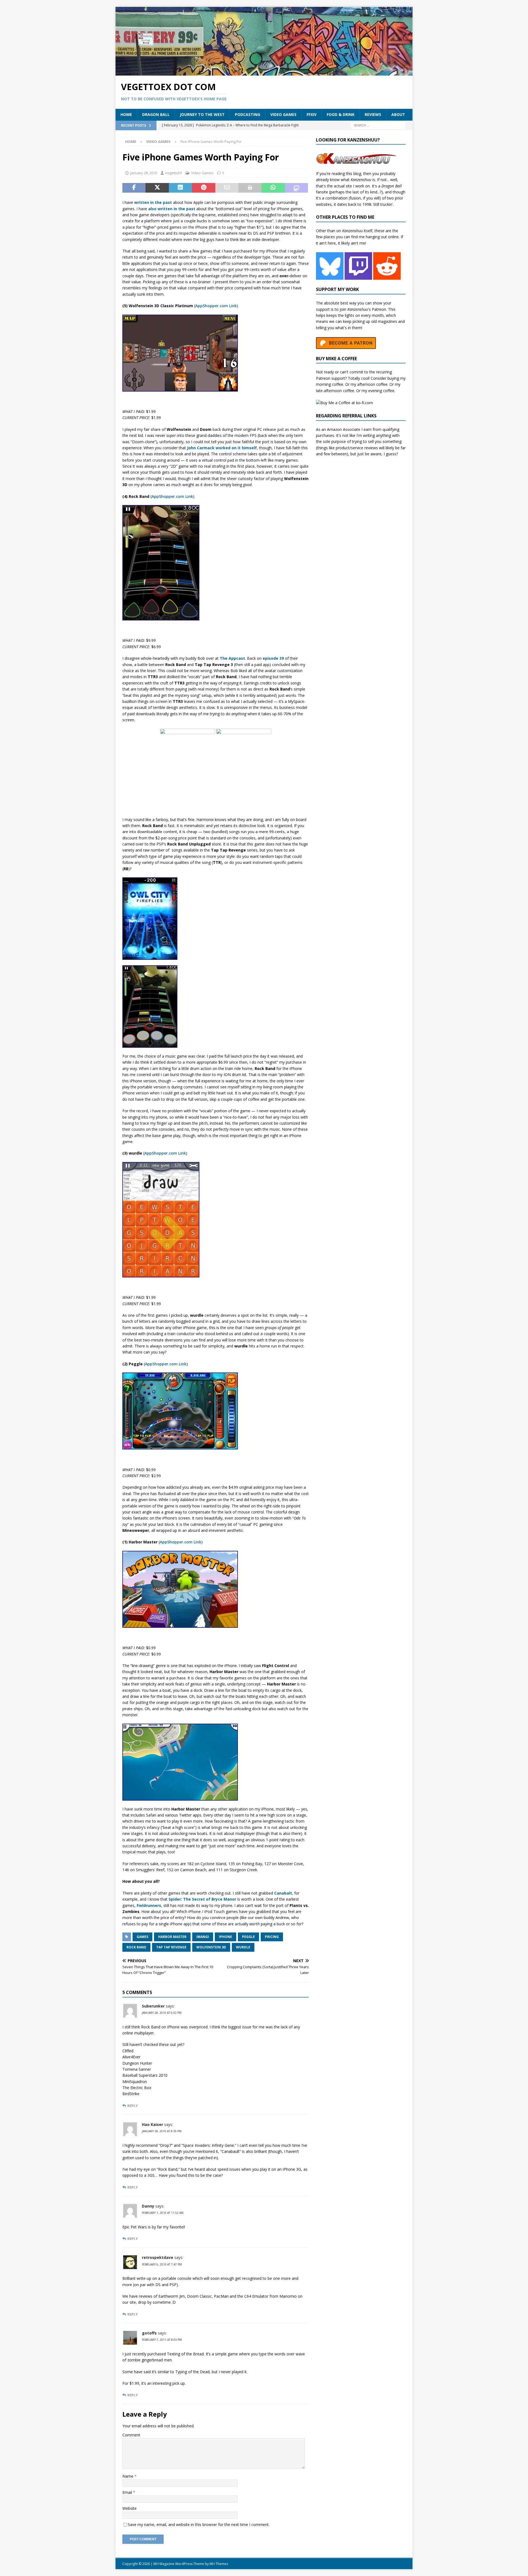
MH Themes (219, 2564)
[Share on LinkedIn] (180, 188)
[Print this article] (250, 188)
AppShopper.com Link (216, 306)
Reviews (373, 114)
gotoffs (149, 2333)
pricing (272, 1937)
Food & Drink (341, 114)
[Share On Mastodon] (296, 188)
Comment (131, 2435)
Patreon (379, 309)
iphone (226, 1937)
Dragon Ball (156, 114)
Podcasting (248, 114)
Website (130, 2508)
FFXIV (312, 114)
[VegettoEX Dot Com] (264, 72)
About (398, 114)
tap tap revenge (171, 1947)
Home (126, 114)
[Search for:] (378, 125)
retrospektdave (158, 2257)
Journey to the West (202, 114)
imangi (203, 1937)
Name (128, 2476)
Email (128, 2492)
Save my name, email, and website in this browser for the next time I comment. (199, 2524)
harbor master (172, 1937)
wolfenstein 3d (211, 1947)
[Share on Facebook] (134, 188)
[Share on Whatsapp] (273, 188)
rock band (136, 1947)
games (142, 1937)
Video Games (283, 114)
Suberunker (153, 2006)
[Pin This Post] (204, 188)
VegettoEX (174, 173)
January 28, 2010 (144, 173)
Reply (133, 2106)
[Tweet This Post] (157, 188)
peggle (248, 1937)
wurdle (243, 1947)
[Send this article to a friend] (227, 188)
